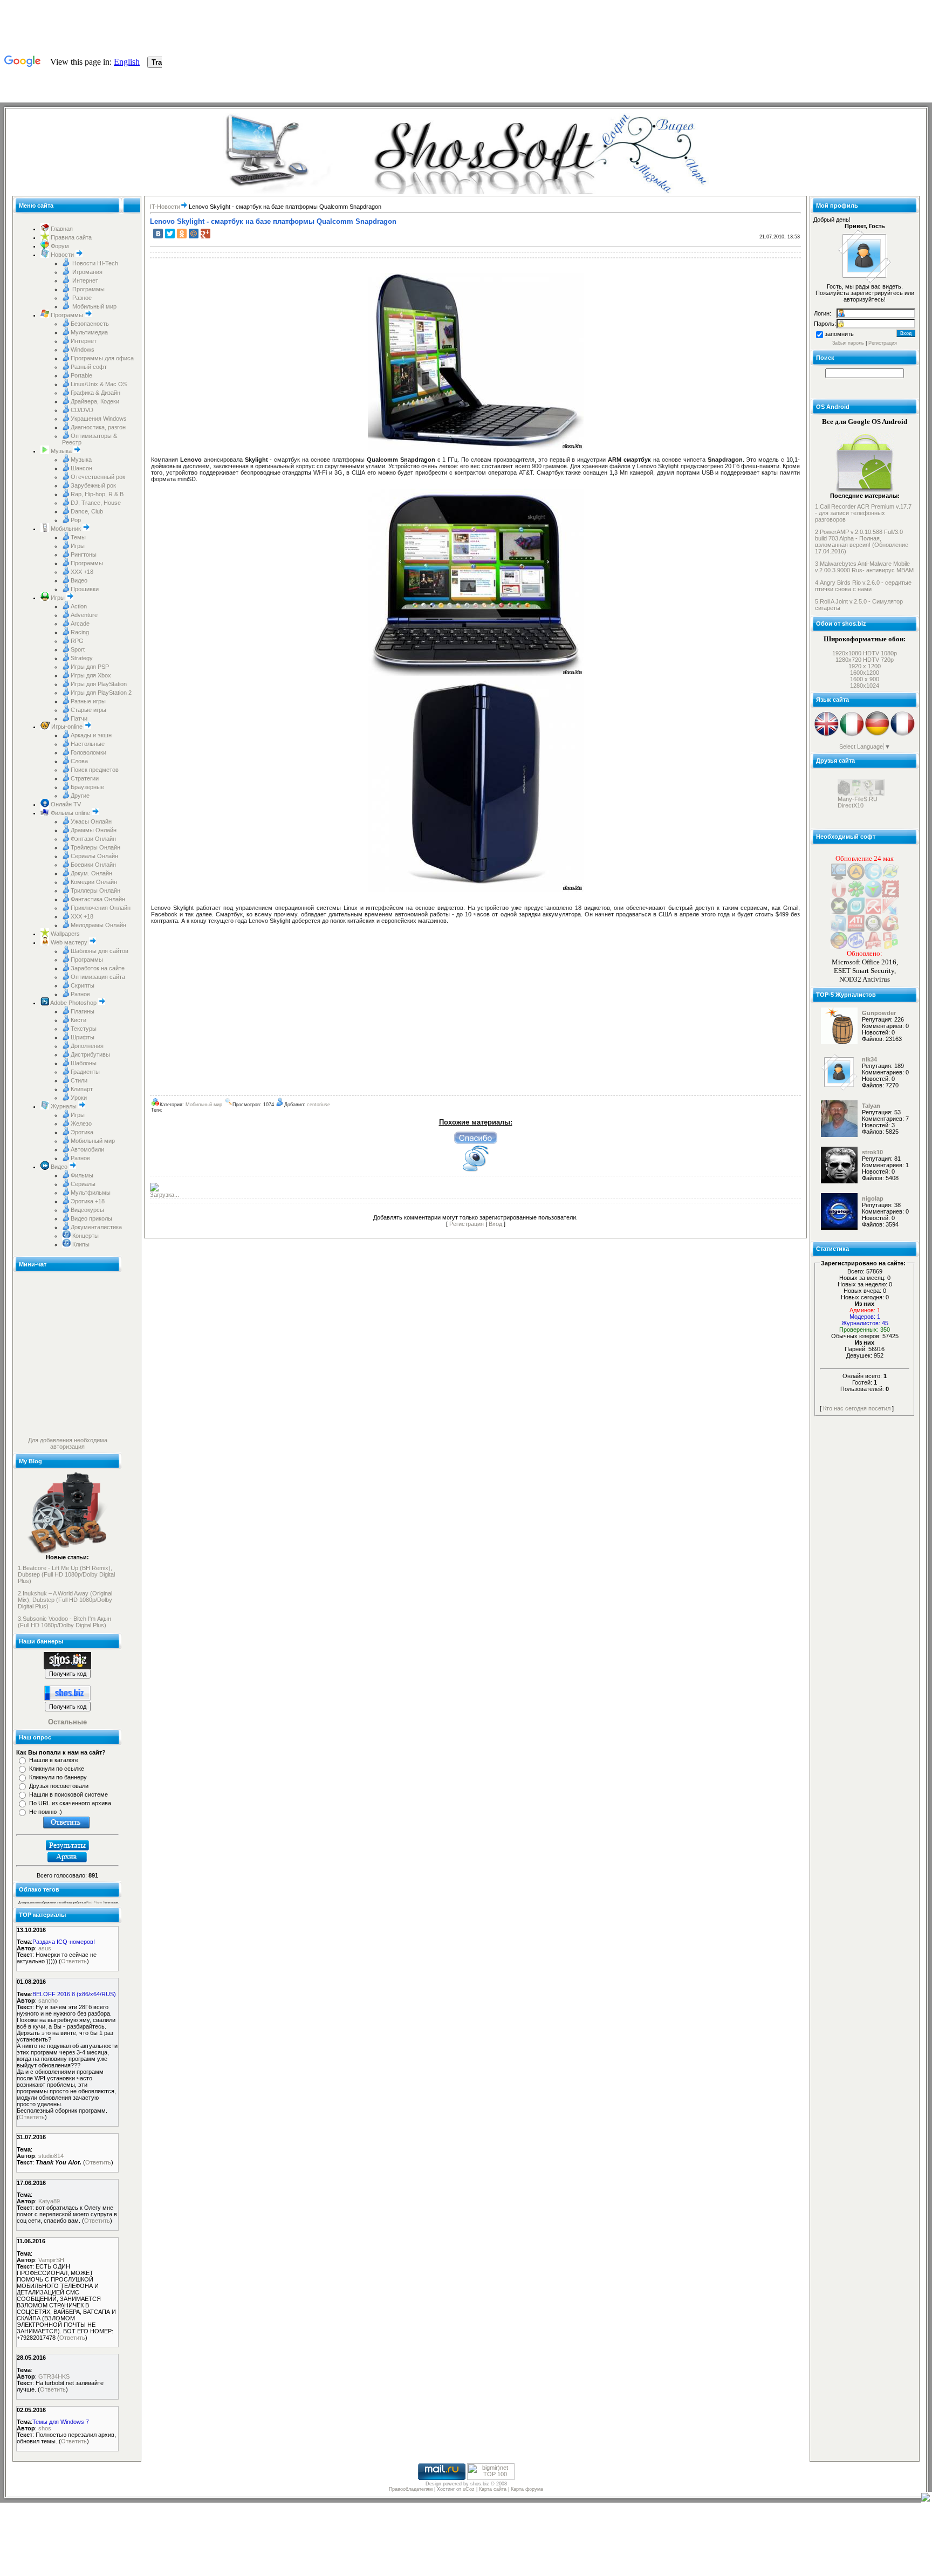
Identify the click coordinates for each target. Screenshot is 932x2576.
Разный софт (89, 367)
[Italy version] (852, 735)
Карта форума (527, 2489)
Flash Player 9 (95, 1902)
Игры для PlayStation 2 (101, 693)
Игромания (87, 272)
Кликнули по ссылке (57, 1769)
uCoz (469, 2489)
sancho (48, 2000)
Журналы (64, 1106)
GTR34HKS (54, 2376)
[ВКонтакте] (158, 234)
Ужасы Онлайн (91, 821)
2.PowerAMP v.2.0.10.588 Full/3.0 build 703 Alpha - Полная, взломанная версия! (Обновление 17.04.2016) (862, 542)
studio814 (51, 2156)
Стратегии (85, 778)
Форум (59, 246)
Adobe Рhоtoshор (74, 1003)
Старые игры (88, 710)
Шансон (81, 468)
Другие (80, 796)
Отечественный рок (98, 477)
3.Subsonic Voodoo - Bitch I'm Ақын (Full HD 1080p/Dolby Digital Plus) (64, 1622)
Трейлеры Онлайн (95, 847)
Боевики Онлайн (93, 865)
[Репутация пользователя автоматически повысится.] (476, 1138)
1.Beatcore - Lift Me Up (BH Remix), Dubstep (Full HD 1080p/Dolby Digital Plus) (66, 1574)
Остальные (67, 1722)
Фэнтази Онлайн (93, 839)
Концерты (85, 1236)
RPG (77, 641)
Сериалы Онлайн (94, 856)
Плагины (83, 1011)
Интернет (84, 280)
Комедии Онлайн (94, 882)
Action (79, 606)
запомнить (839, 334)
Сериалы (83, 1184)
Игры (78, 546)
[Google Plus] (205, 234)
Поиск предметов (95, 770)
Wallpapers (64, 934)
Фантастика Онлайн (98, 899)
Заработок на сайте (98, 968)
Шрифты (83, 1037)
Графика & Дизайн (95, 393)
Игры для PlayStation (99, 684)
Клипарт (82, 1089)
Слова (79, 761)
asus (45, 1948)
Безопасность (90, 324)
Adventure (84, 615)
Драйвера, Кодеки (95, 401)
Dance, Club (87, 511)
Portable (81, 375)
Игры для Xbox (91, 675)
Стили (79, 1080)
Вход (495, 1224)
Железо (81, 1123)
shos (45, 2428)
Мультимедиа (89, 332)
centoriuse (318, 1105)
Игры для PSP (90, 667)
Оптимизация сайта (98, 977)
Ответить (74, 1961)
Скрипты (83, 985)
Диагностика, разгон (98, 427)
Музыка (61, 451)
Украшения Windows (99, 419)
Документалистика (96, 1227)
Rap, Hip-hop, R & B (97, 494)
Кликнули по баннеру (58, 1777)
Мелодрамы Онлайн (98, 925)
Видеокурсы (87, 1210)
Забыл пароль (848, 343)
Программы (88, 289)
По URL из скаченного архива (70, 1803)
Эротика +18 (88, 1201)
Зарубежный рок (93, 485)
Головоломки (88, 752)
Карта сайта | (495, 2489)
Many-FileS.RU (858, 821)
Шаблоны (84, 1063)
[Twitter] (170, 234)
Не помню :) (46, 1812)
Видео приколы (91, 1218)
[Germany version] (877, 735)
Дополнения (87, 1046)
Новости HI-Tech (94, 263)
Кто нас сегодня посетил (857, 1408)
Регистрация (467, 1224)
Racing (80, 632)
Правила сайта (70, 237)
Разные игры (88, 701)
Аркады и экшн (91, 735)
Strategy (82, 658)
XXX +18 (82, 572)
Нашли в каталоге (54, 1760)
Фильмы (82, 1175)
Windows (83, 350)
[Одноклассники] (182, 234)
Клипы (80, 1244)
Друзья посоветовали (59, 1786)
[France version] (903, 735)
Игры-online (67, 727)
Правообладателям (411, 2489)
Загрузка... (165, 1195)
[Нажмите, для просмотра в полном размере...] (476, 448)
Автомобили (87, 1149)
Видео (79, 580)
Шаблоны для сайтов (100, 951)
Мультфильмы (91, 1193)
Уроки (79, 1098)
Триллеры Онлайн (95, 890)
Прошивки (85, 589)
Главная (61, 229)
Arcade (80, 624)
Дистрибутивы (90, 1054)
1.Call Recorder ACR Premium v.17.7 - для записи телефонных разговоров (863, 513)
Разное (81, 298)
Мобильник (66, 529)
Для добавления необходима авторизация (68, 1443)
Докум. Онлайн (91, 873)
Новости (62, 255)
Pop (76, 520)
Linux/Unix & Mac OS (99, 384)
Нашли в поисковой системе (68, 1794)
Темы (78, 537)
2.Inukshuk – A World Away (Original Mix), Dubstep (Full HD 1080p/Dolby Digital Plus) (65, 1600)
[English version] (827, 735)
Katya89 (49, 2201)
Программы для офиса (102, 358)
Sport (78, 649)
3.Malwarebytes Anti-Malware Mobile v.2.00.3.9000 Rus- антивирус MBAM (864, 567)
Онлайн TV (65, 804)
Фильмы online (70, 813)
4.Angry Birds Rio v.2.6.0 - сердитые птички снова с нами (863, 586)
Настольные (88, 744)
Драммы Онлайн (94, 830)
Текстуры (84, 1029)
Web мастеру (69, 942)
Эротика (82, 1132)
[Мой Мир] (194, 234)
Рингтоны (84, 554)
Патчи (79, 718)
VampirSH (51, 2260)
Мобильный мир (94, 306)
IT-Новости (165, 207)
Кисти (78, 1020)
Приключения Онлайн (101, 908)
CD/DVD (82, 410)
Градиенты (85, 1072)
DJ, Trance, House (96, 503)
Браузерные (87, 787)
